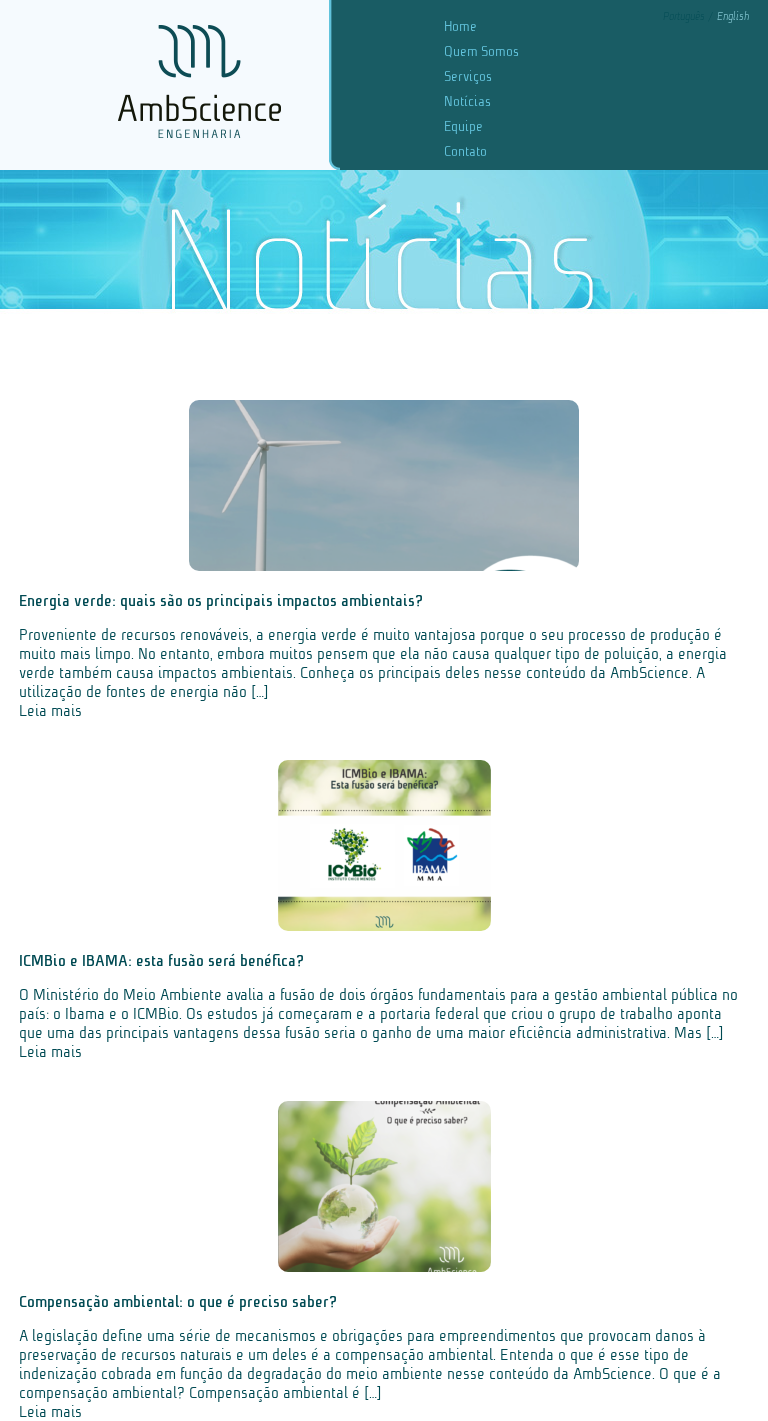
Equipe (463, 126)
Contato (465, 151)
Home (460, 26)
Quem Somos (481, 51)
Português (685, 16)
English (733, 16)
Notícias (467, 101)
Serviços (468, 76)
